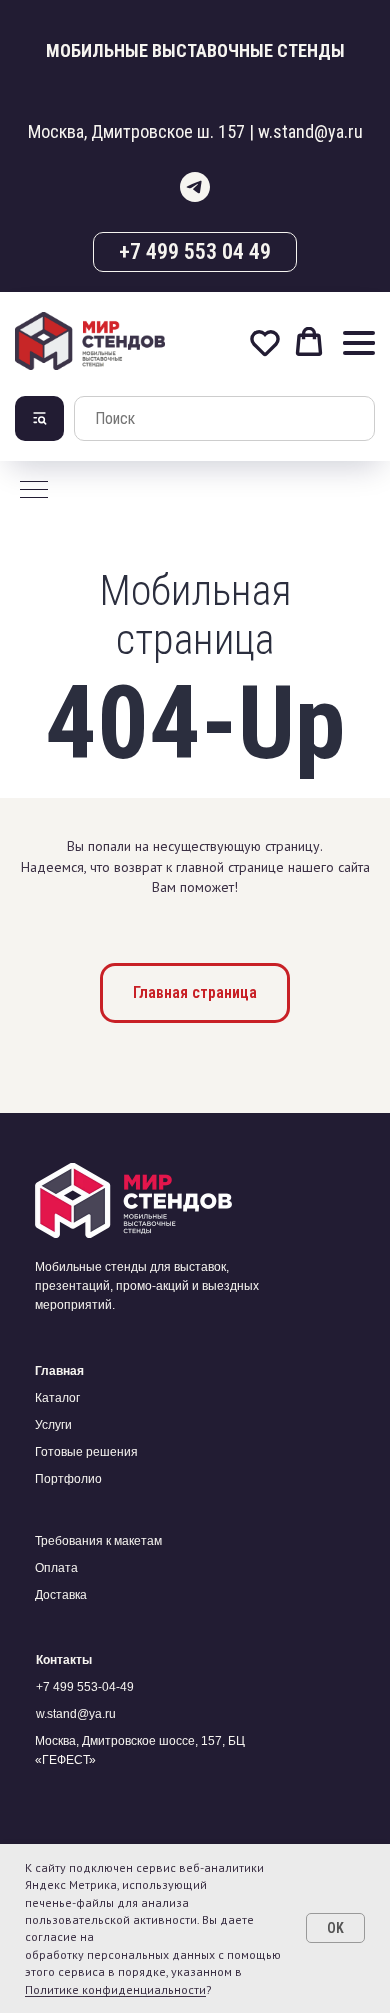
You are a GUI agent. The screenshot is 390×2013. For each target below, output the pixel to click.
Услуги (53, 1425)
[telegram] (195, 187)
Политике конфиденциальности (115, 1989)
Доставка (61, 1595)
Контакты (64, 1660)
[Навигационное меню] (359, 342)
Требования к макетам (98, 1541)
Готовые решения (86, 1452)
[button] (265, 342)
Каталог (57, 1398)
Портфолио (68, 1479)
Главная (59, 1371)
